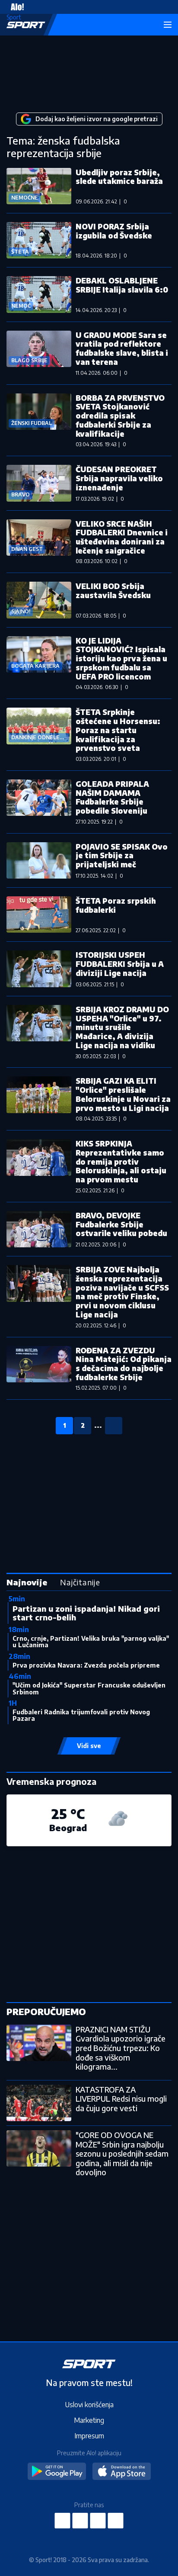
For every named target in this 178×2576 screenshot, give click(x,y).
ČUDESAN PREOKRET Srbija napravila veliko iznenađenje (119, 478)
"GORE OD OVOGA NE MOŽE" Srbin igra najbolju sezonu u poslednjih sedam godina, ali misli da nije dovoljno (122, 2153)
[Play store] (57, 2472)
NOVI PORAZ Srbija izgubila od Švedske (114, 231)
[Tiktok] (116, 2521)
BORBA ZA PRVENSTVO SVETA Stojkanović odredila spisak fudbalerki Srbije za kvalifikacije (120, 416)
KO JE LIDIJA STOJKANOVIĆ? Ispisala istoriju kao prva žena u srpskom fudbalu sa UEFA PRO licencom (121, 658)
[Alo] (15, 7)
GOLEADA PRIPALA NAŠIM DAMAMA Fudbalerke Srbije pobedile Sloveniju (112, 797)
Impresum (89, 2436)
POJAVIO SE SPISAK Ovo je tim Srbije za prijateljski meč (122, 855)
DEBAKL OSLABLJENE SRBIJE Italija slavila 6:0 (122, 285)
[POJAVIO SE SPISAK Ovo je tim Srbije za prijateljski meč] (39, 860)
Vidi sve (89, 1746)
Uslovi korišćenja (89, 2405)
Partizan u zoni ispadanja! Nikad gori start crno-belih (86, 1613)
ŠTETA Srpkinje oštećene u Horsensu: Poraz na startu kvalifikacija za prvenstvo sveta (118, 730)
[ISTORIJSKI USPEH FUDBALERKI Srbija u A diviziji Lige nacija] (39, 969)
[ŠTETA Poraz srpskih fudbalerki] (39, 914)
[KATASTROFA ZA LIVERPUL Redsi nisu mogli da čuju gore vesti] (39, 2103)
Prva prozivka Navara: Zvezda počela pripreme (86, 1665)
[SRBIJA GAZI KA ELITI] (39, 1099)
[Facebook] (63, 2521)
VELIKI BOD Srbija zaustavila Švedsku (113, 591)
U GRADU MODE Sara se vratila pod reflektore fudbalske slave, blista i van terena (122, 348)
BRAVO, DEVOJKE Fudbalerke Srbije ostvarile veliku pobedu (121, 1224)
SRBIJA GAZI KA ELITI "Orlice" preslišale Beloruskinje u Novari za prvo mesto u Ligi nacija (123, 1094)
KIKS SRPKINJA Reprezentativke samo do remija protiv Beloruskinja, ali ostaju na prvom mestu (121, 1161)
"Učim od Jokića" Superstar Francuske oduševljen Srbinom (89, 1688)
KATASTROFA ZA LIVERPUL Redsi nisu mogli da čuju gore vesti (121, 2099)
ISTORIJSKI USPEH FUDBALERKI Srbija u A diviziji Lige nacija (120, 964)
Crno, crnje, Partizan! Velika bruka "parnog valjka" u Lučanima (91, 1642)
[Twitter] (98, 2521)
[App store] (122, 2472)
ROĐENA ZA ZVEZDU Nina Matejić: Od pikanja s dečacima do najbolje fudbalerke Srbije (124, 1364)
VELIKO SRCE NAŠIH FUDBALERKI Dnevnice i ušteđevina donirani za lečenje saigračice (122, 537)
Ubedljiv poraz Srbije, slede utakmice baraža (119, 177)
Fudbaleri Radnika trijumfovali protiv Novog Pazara (81, 1715)
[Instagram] (80, 2521)
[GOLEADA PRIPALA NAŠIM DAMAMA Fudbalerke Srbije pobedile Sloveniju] (39, 802)
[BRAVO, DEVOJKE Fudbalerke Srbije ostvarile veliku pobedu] (39, 1229)
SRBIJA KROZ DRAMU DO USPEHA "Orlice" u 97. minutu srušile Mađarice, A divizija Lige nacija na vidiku (122, 1027)
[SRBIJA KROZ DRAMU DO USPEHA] (39, 1032)
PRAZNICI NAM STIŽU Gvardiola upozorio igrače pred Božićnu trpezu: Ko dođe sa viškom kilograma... (121, 2048)
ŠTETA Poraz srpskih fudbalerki (116, 905)
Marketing (89, 2420)
